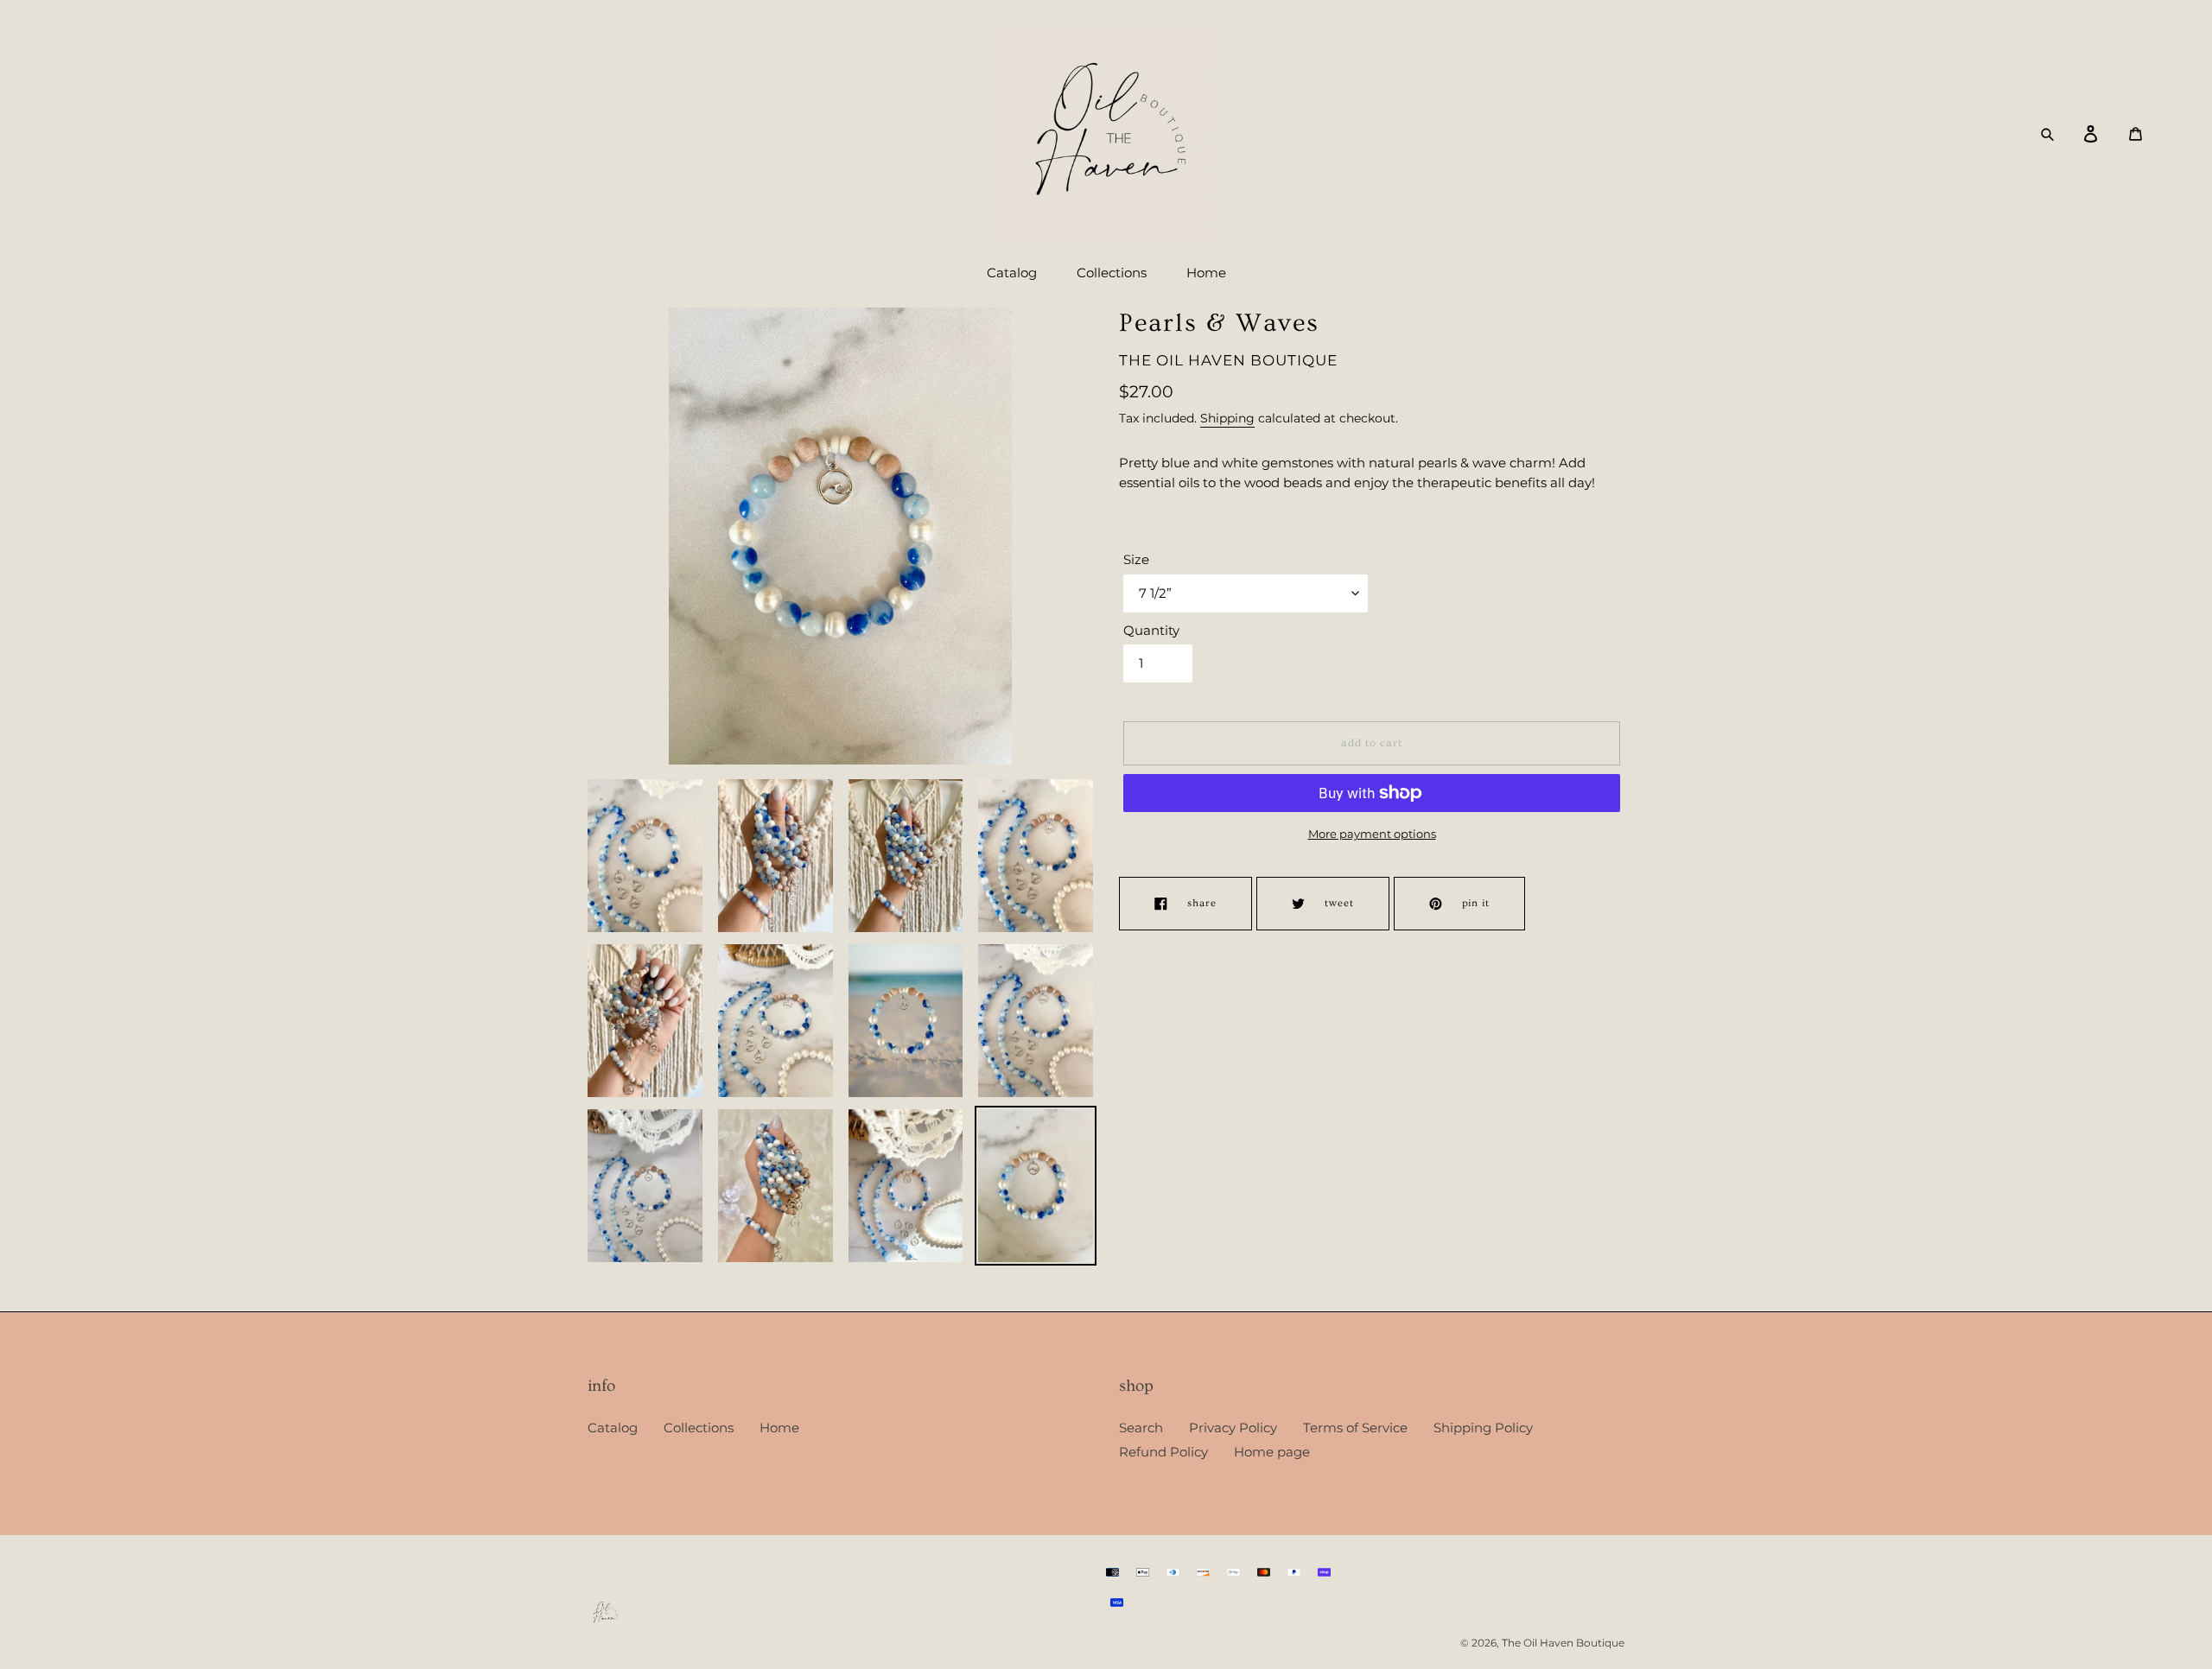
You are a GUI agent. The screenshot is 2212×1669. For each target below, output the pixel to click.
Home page (1272, 1452)
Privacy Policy (1233, 1428)
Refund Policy (1163, 1452)
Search (1141, 1428)
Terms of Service (1355, 1428)
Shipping (1227, 418)
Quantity (1151, 630)
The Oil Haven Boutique (1563, 1643)
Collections (699, 1428)
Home (779, 1428)
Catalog (613, 1428)
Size (1136, 559)
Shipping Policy (1483, 1428)
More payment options (1372, 834)
